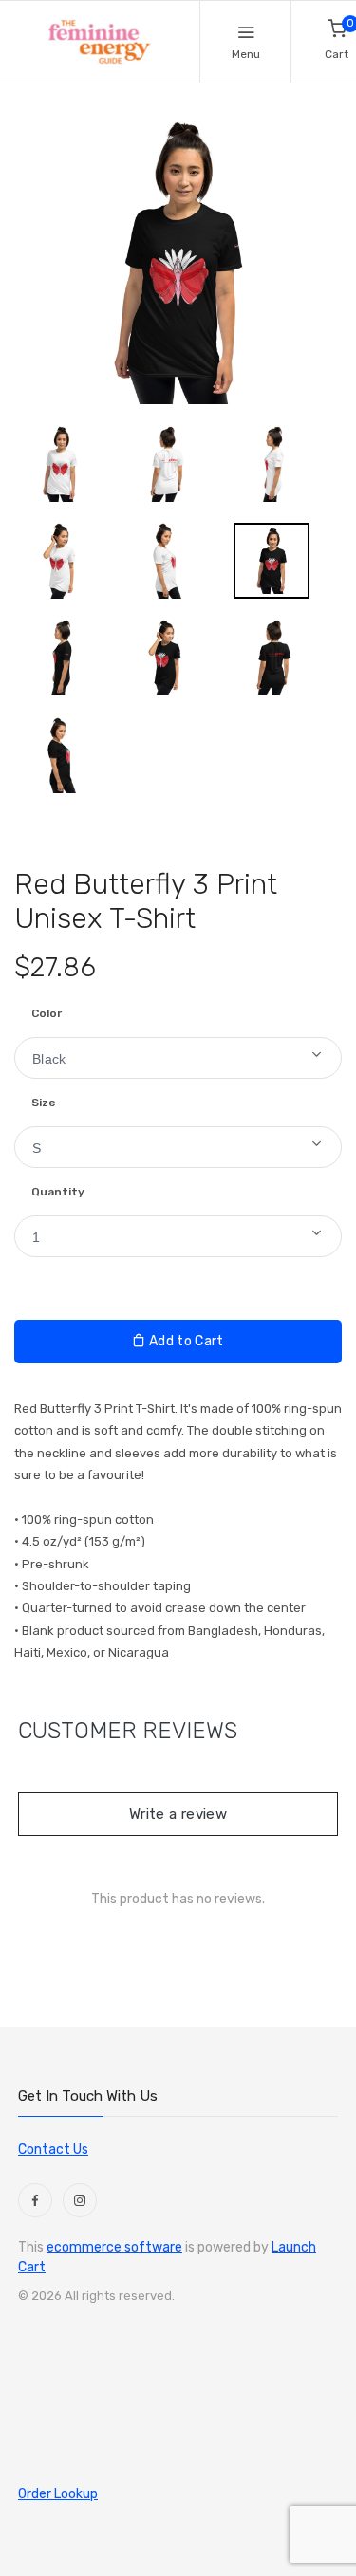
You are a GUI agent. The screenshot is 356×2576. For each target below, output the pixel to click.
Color (47, 1013)
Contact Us (53, 2150)
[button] (178, 1058)
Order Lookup (58, 2494)
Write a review (178, 1814)
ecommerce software (114, 2247)
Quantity (58, 1192)
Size (44, 1103)
